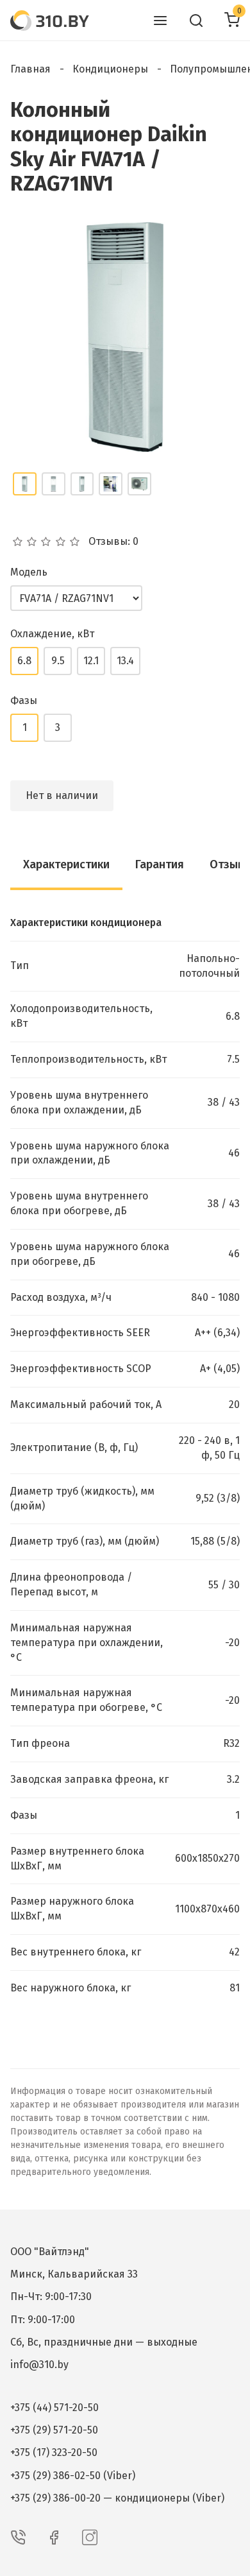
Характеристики (66, 864)
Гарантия (160, 864)
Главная (30, 69)
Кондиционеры (110, 69)
